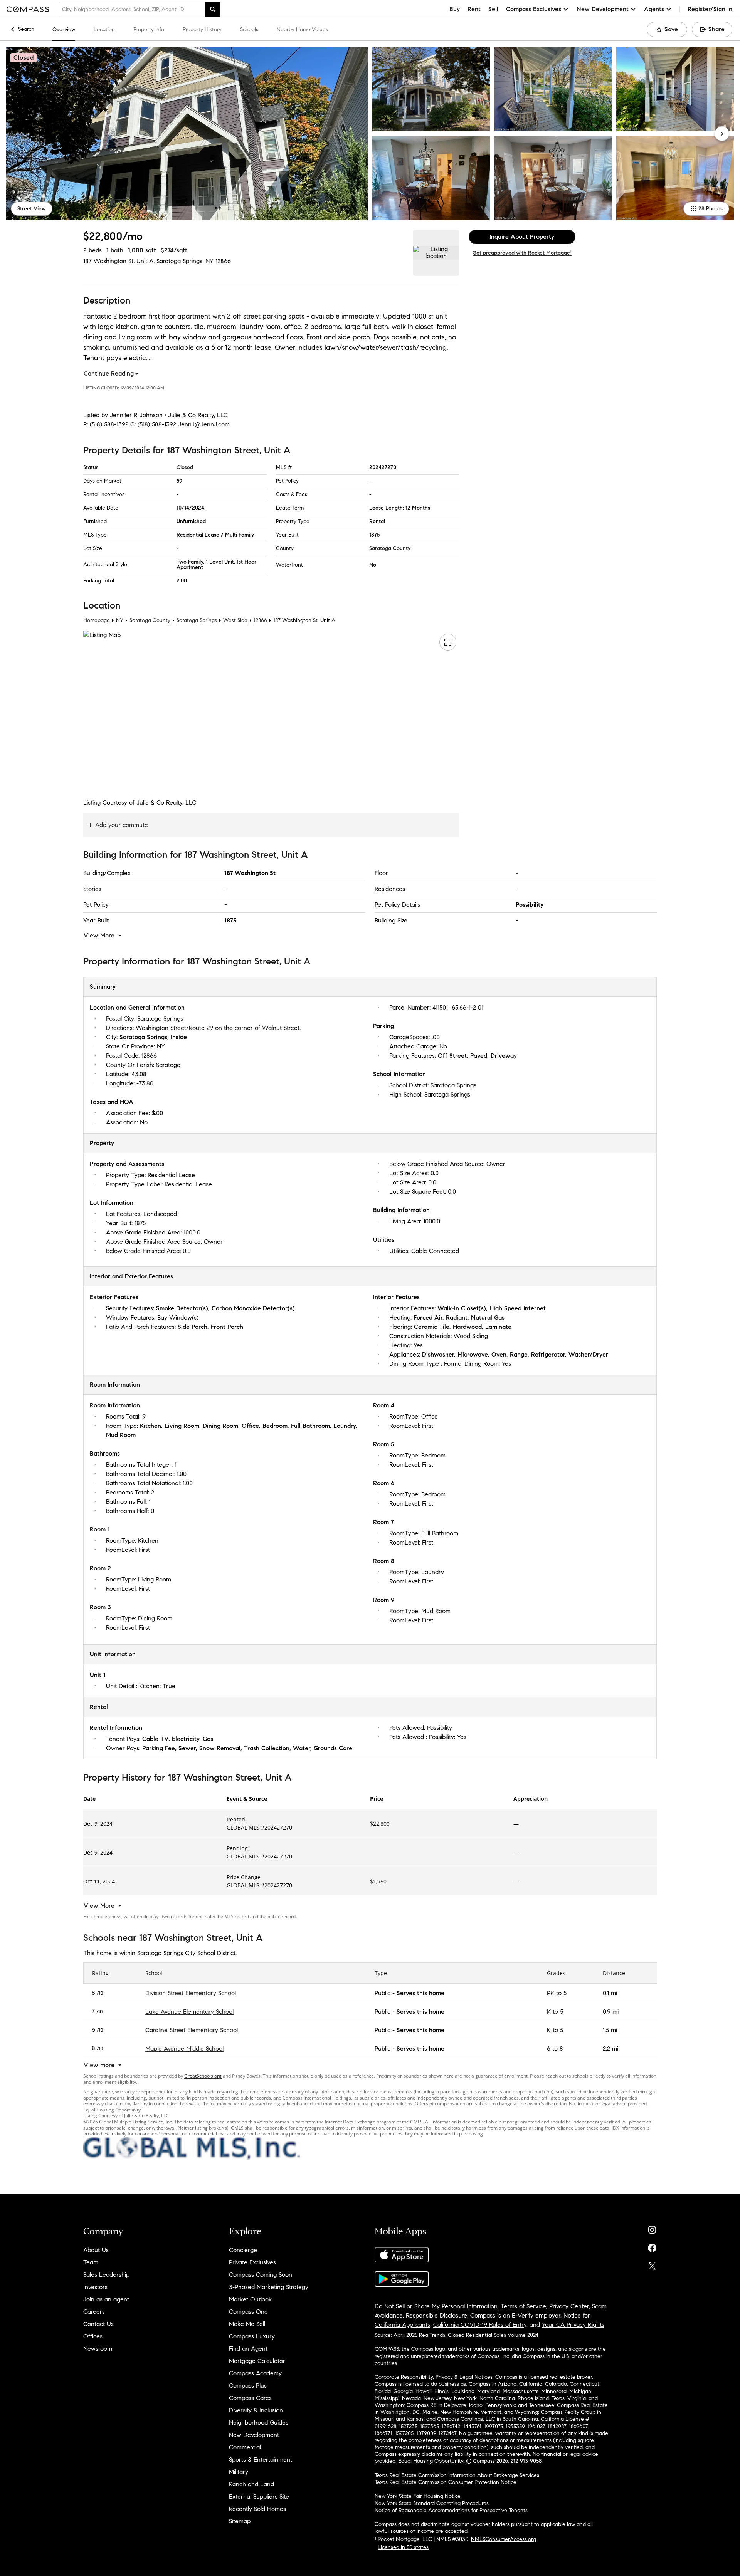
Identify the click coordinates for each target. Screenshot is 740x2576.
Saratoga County (390, 548)
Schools (249, 29)
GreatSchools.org (203, 2076)
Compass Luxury (252, 2336)
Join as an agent (106, 2299)
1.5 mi (610, 2030)
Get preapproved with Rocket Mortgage (522, 253)
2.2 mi (610, 2048)
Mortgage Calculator (257, 2361)
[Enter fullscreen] (448, 642)
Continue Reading (109, 373)
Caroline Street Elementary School (192, 2030)
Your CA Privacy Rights (573, 2325)
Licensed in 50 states (403, 2547)
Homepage (97, 620)
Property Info (149, 29)
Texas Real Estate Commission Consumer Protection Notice (446, 2482)
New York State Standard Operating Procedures (432, 2503)
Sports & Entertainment (261, 2459)
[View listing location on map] (436, 253)
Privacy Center (569, 2306)
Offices (93, 2336)
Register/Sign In (710, 9)
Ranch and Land (251, 2484)
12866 (223, 261)
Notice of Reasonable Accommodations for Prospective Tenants (451, 2510)
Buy (455, 9)
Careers (94, 2312)
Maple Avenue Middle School (184, 2048)
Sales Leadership (106, 2275)
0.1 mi (610, 1993)
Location (104, 29)
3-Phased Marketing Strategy (269, 2287)
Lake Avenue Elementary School (189, 2011)
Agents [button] (654, 9)
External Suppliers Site (259, 2496)
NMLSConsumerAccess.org (504, 2539)
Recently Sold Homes (257, 2509)
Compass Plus (248, 2386)
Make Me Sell (247, 2324)
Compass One (248, 2312)
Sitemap (240, 2521)
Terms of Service (523, 2306)
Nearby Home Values (302, 29)
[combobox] (132, 9)
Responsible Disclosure (436, 2315)
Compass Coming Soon (261, 2275)
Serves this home (420, 1993)
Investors (95, 2287)
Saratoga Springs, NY (185, 261)
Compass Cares (250, 2398)
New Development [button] (603, 9)
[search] (213, 9)
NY (120, 620)
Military (239, 2472)
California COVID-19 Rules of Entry (480, 2325)
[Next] (722, 134)
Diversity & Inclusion (256, 2410)
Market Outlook (250, 2299)
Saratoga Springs (197, 620)
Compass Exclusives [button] (534, 9)
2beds (92, 250)
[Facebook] (652, 2246)
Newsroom (98, 2349)
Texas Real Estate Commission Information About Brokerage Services (457, 2475)
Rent (474, 9)
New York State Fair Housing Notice (418, 2496)
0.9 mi (611, 2011)
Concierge (243, 2250)
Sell (493, 9)
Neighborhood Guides (259, 2423)
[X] (652, 2264)
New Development (254, 2435)
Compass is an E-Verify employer (515, 2315)
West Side (235, 620)
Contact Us (98, 2324)
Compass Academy (255, 2373)
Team (91, 2262)
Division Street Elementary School (191, 1993)
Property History (202, 29)
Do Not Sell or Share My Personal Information (436, 2306)
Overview (64, 29)
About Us (96, 2250)
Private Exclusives (252, 2262)
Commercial (245, 2447)
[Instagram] (652, 2228)
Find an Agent (248, 2349)
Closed (185, 467)
